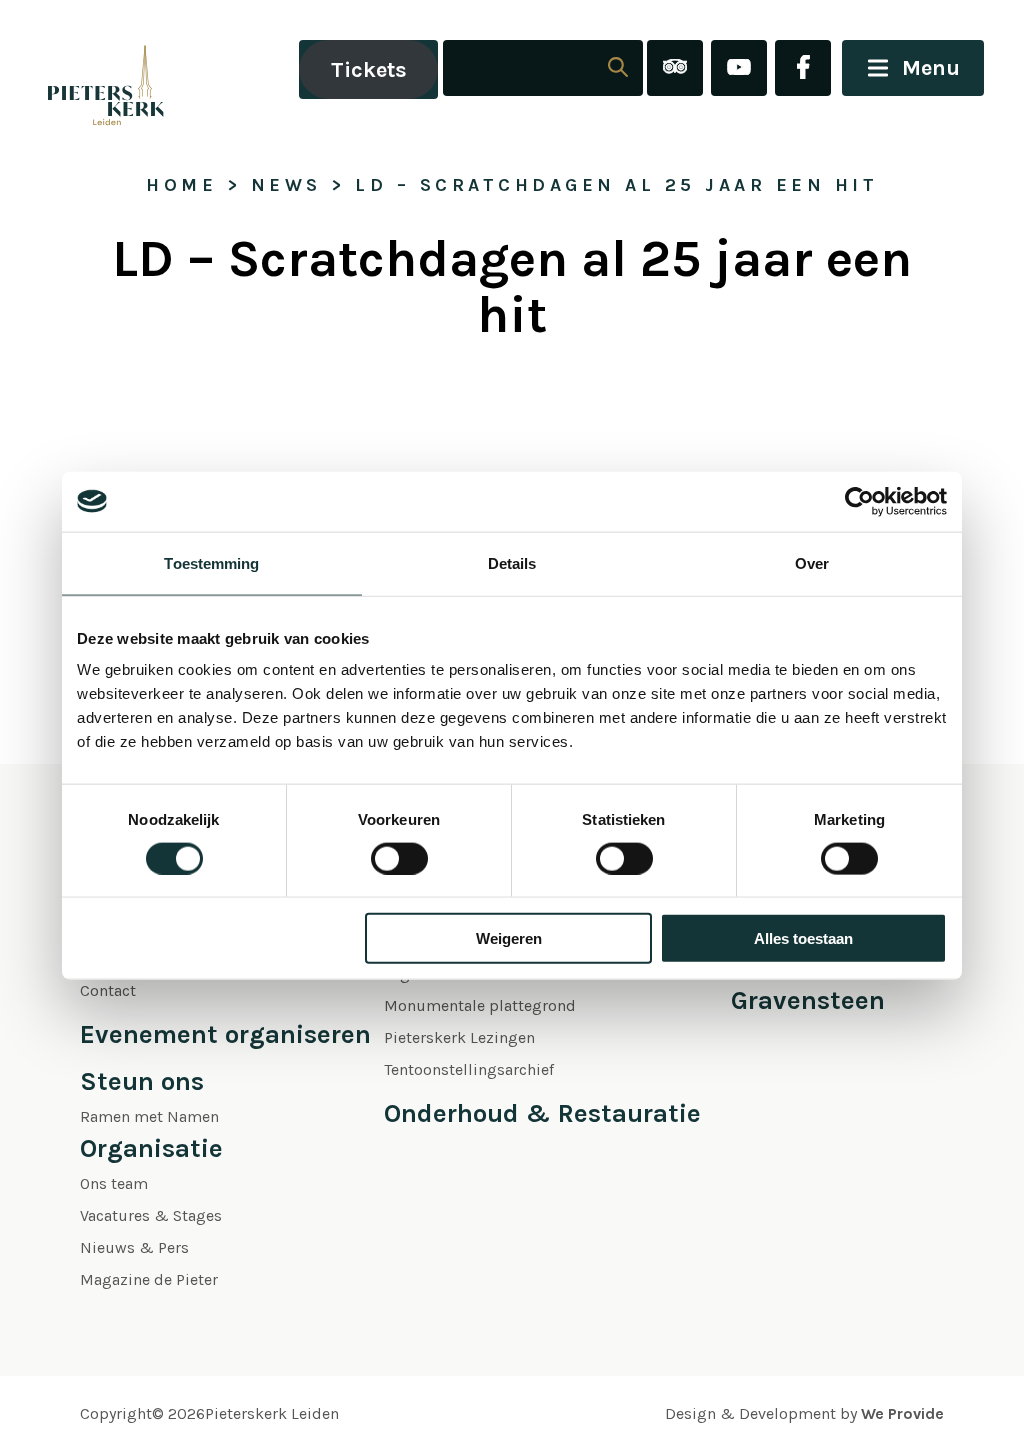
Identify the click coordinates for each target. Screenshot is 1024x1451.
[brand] (85, 69)
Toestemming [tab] (211, 562)
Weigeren (509, 938)
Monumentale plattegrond (480, 1005)
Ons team (114, 1183)
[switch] (399, 858)
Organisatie (151, 1148)
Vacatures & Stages (151, 1215)
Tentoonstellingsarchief (469, 1069)
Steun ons (142, 1081)
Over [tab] (812, 562)
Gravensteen (808, 1000)
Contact (108, 990)
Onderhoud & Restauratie (542, 1113)
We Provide (902, 1413)
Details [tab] (512, 562)
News (286, 185)
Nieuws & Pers (134, 1247)
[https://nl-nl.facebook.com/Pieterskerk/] (803, 69)
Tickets (369, 70)
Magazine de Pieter (149, 1279)
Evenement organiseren (225, 1034)
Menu (931, 68)
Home (181, 185)
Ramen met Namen (149, 1116)
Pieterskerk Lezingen (459, 1037)
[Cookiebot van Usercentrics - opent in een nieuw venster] (859, 501)
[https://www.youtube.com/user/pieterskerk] (739, 69)
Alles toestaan (803, 938)
